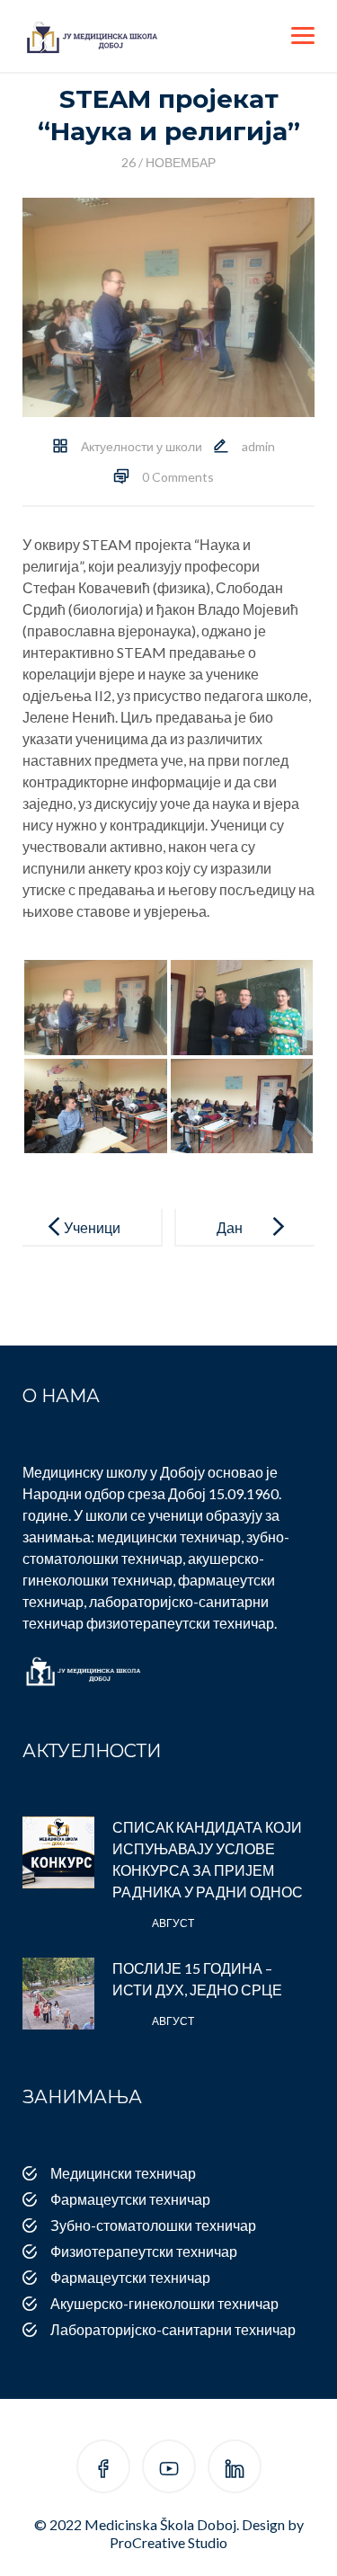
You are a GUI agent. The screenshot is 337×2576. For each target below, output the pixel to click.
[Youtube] (169, 2469)
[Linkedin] (235, 2469)
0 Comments (178, 477)
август (153, 1923)
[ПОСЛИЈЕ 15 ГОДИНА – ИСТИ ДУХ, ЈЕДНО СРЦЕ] (58, 1994)
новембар (168, 162)
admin (258, 446)
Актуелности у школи (142, 446)
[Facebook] (103, 2469)
